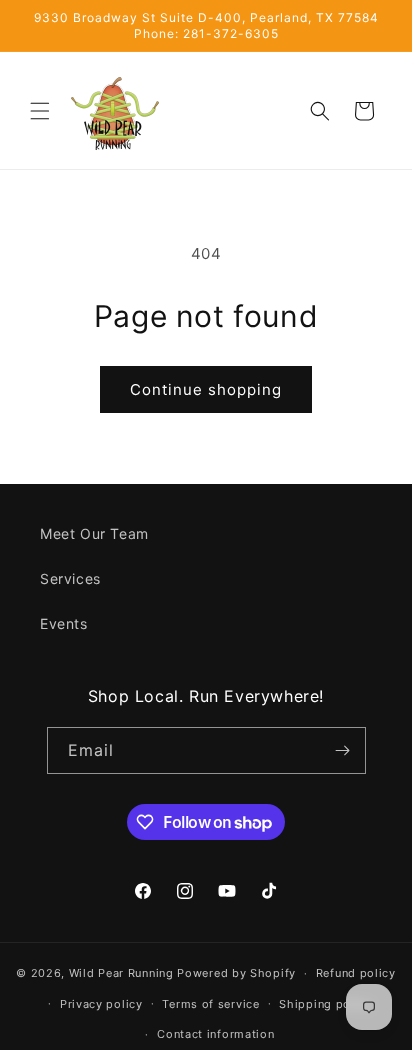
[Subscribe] (343, 750)
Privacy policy (101, 1004)
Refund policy (356, 973)
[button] (40, 111)
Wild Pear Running (121, 973)
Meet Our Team (94, 533)
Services (70, 578)
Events (64, 623)
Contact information (215, 1034)
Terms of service (210, 1004)
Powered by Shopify (236, 973)
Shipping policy (325, 1004)
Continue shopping (206, 389)
